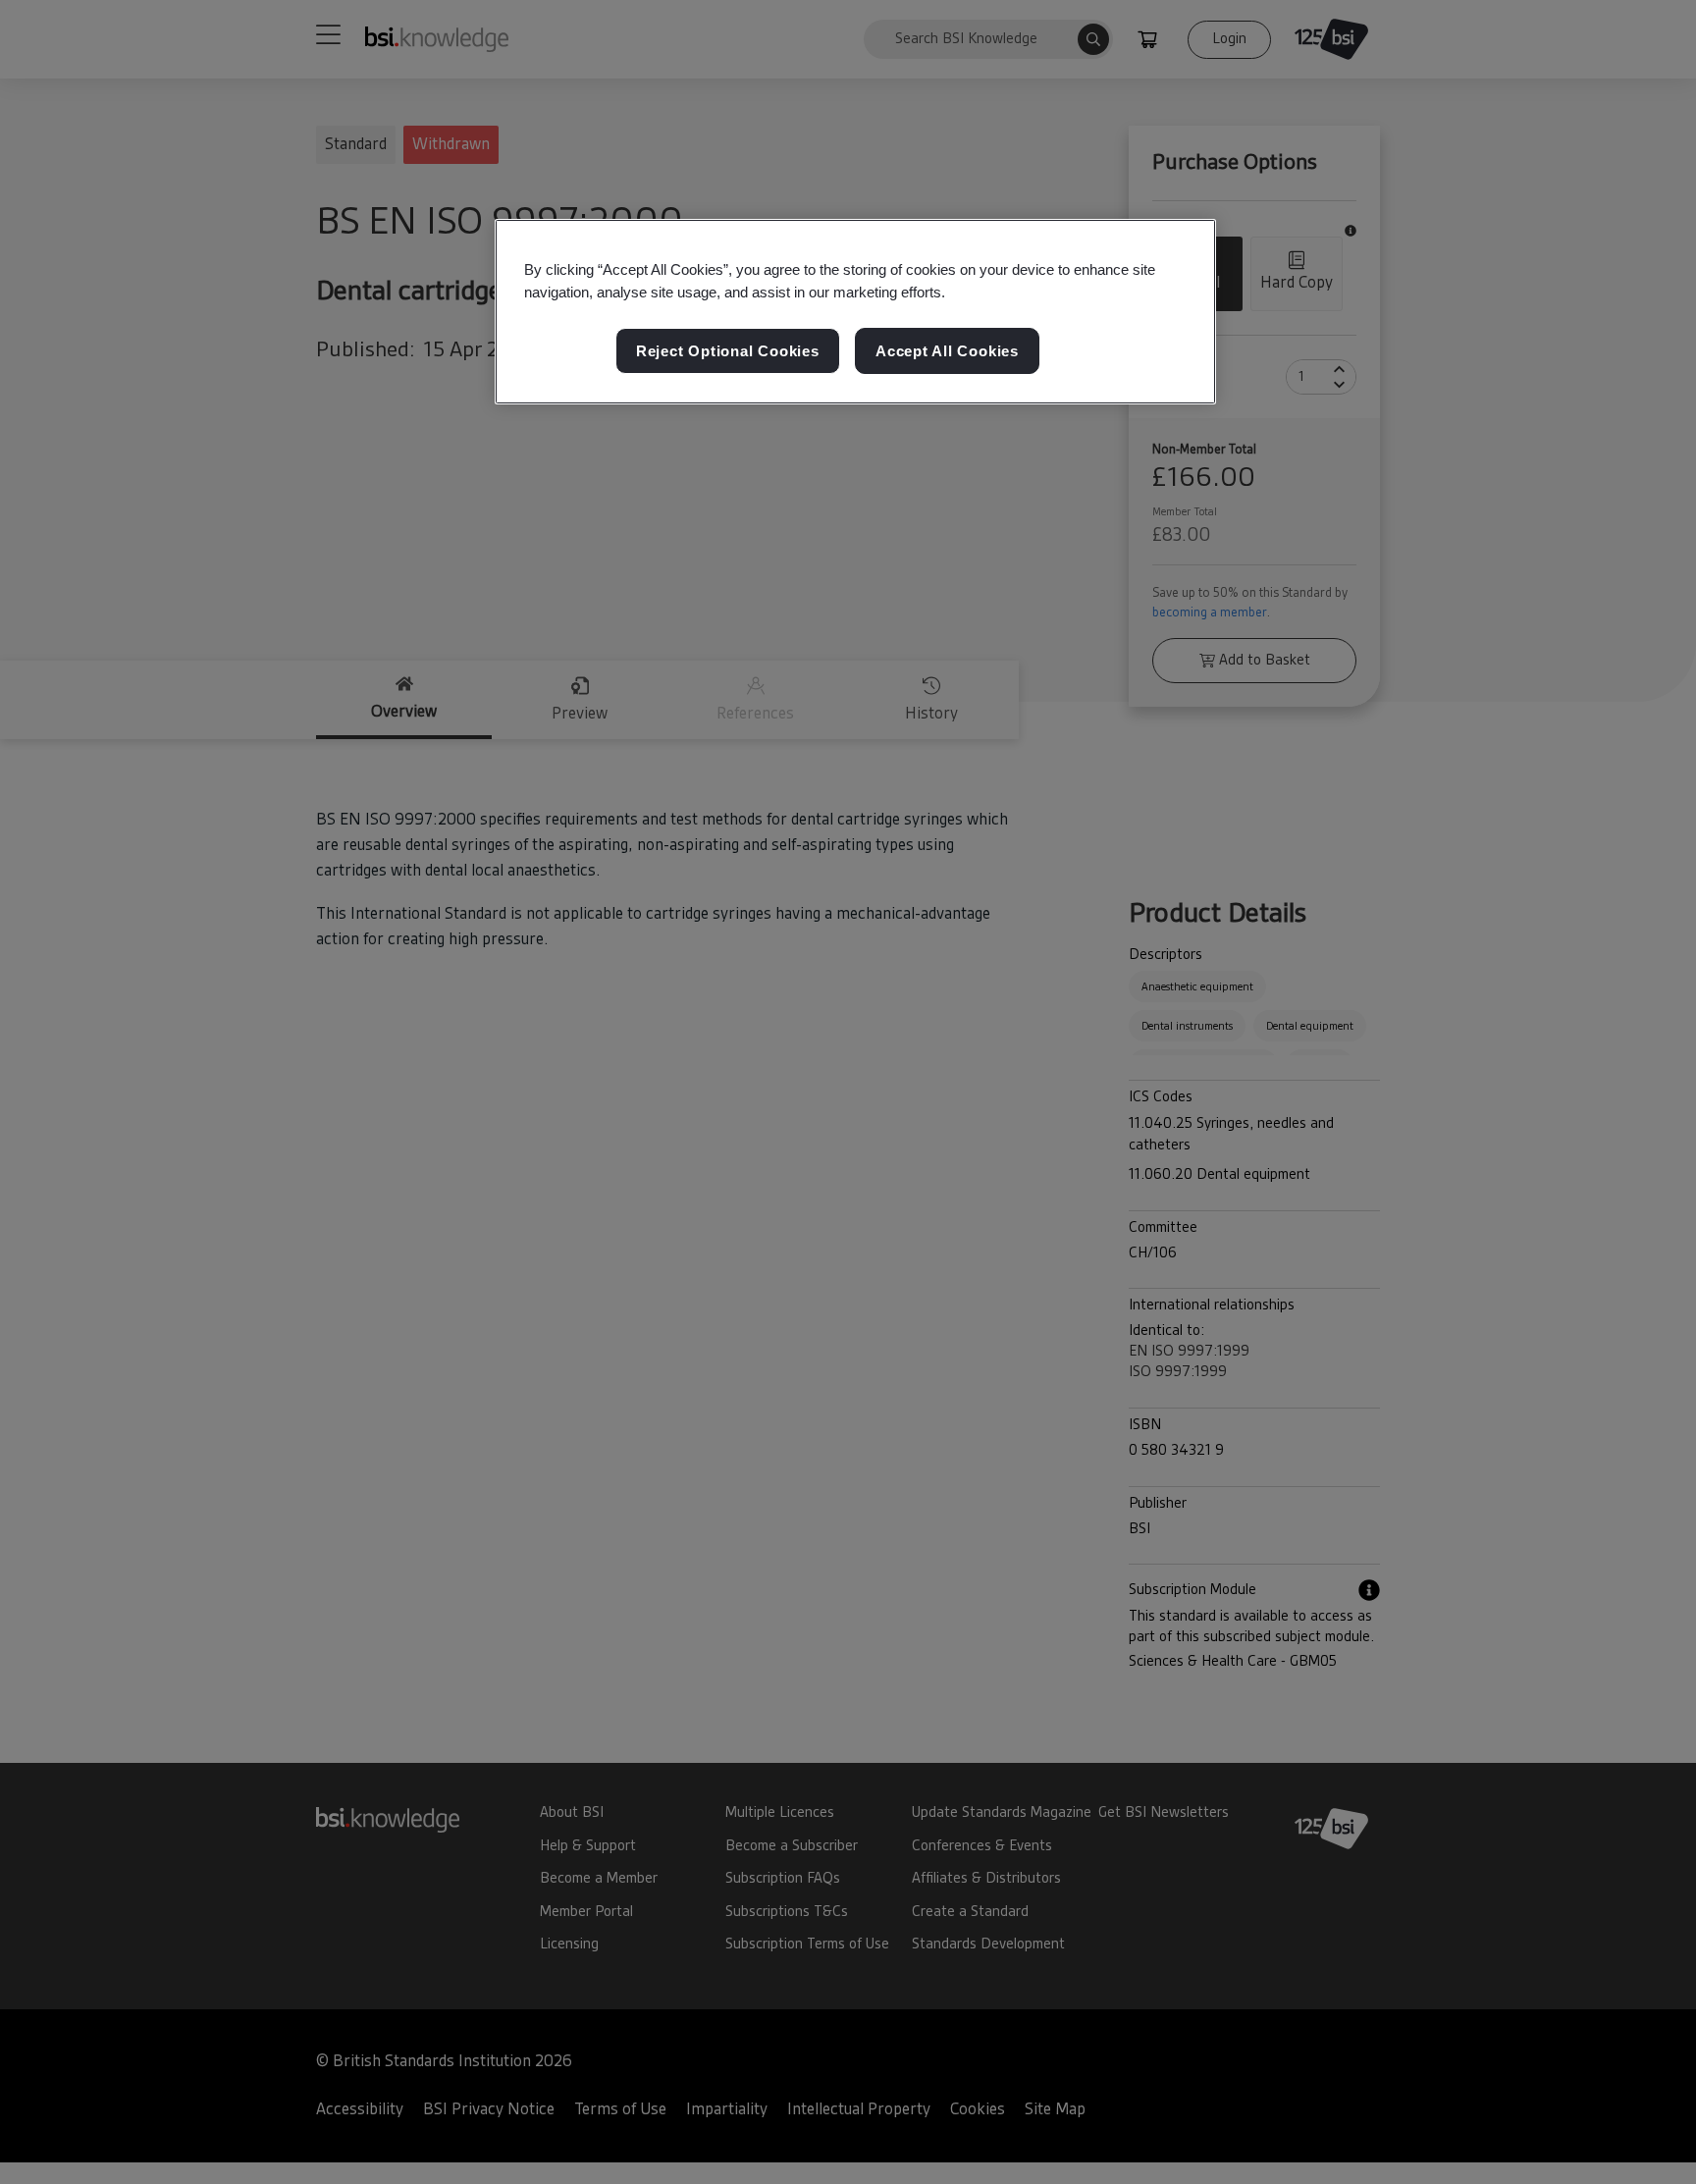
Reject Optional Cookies (728, 351)
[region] (855, 312)
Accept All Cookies (947, 351)
